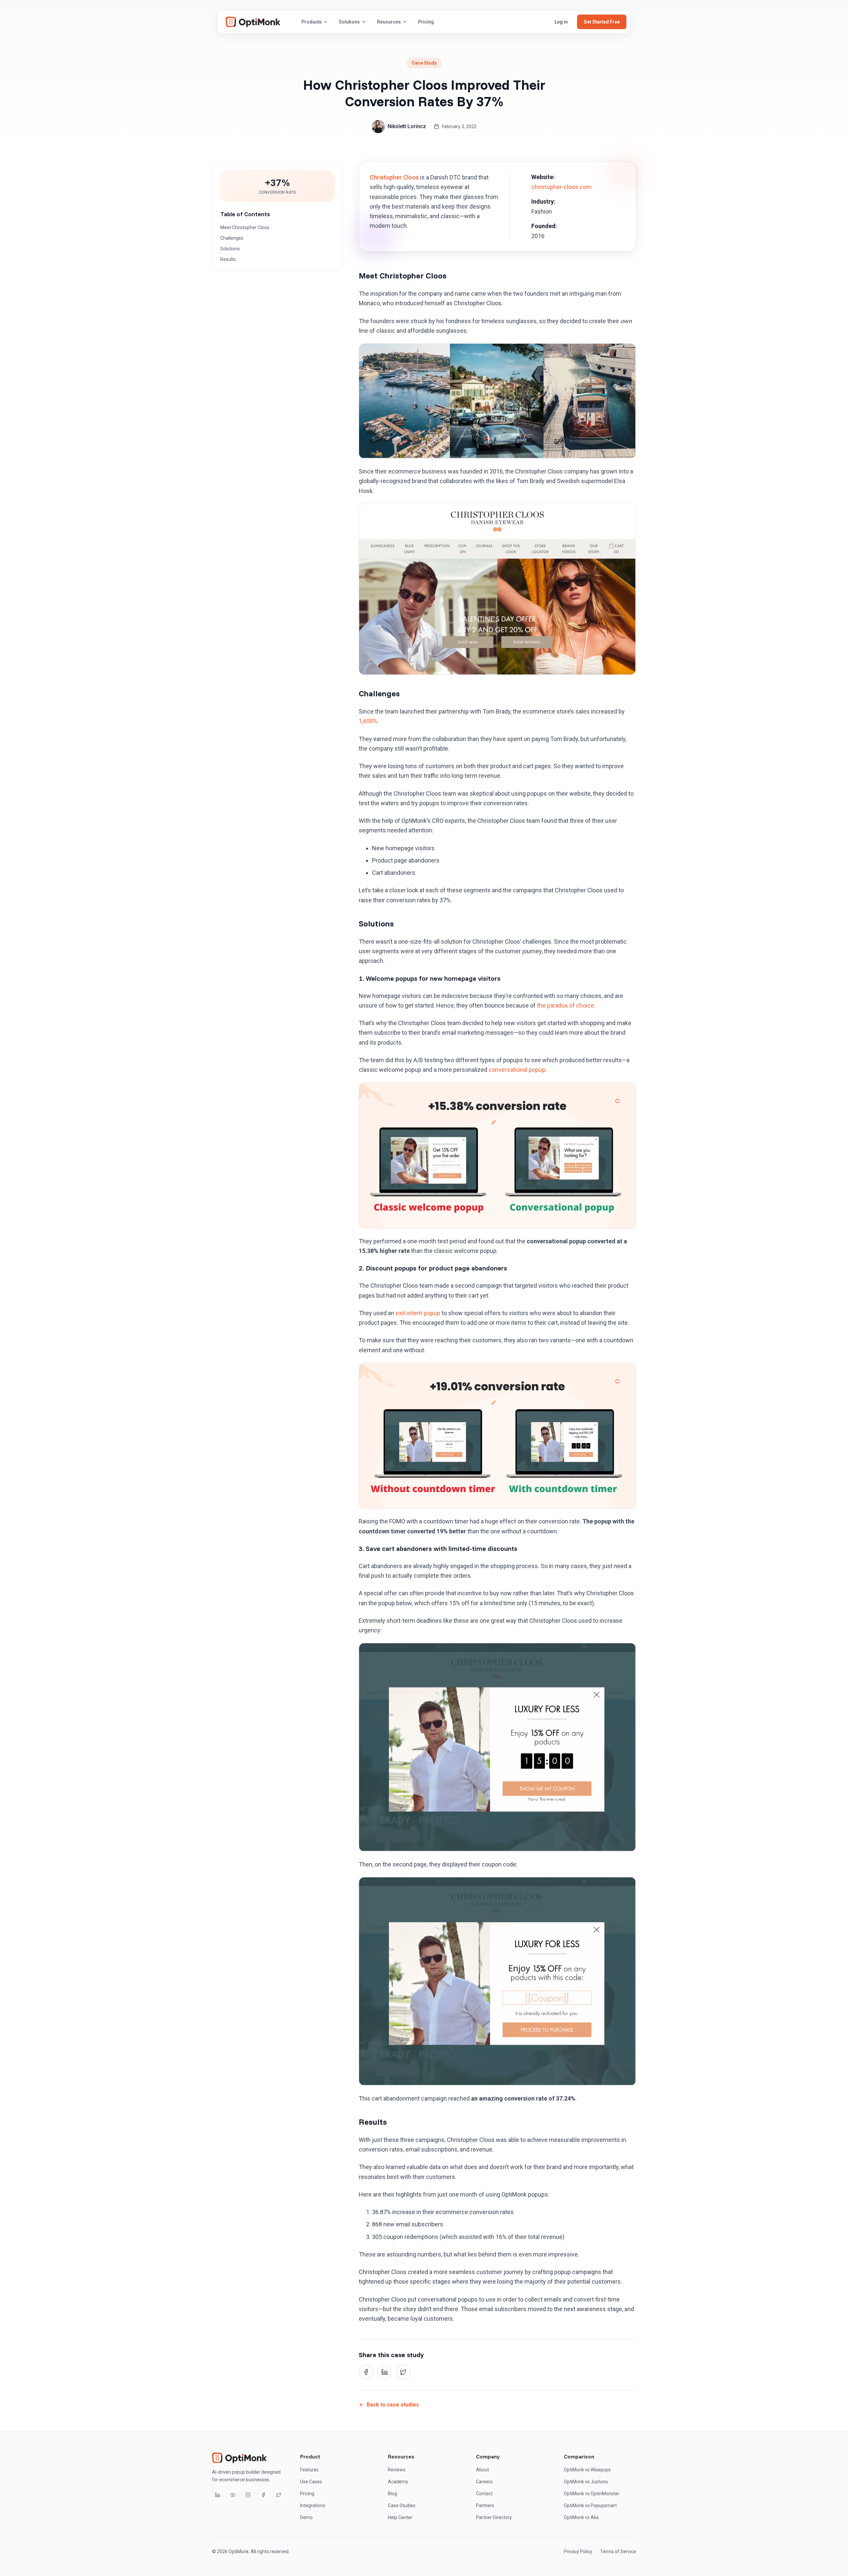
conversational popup (517, 1070)
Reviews (397, 2470)
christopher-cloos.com (561, 187)
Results (228, 259)
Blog (393, 2494)
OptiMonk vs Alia (581, 2517)
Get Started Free (602, 22)
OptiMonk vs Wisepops (587, 2470)
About (482, 2470)
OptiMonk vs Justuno (586, 2482)
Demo (306, 2517)
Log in (561, 22)
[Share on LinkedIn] (385, 2372)
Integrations (313, 2505)
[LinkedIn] (218, 2495)
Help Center (400, 2517)
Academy (398, 2482)
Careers (484, 2482)
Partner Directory (494, 2517)
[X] (279, 2495)
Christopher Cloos (394, 177)
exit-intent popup (418, 1313)
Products (312, 22)
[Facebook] (263, 2495)
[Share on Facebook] (366, 2372)
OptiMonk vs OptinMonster (592, 2494)
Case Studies (402, 2505)
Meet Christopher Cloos (245, 227)
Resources (389, 22)
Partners (485, 2505)
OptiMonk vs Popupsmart (590, 2505)
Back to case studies (393, 2405)
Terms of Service (618, 2551)
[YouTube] (233, 2495)
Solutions (349, 22)
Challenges (232, 238)
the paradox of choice (565, 1005)
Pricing (426, 22)
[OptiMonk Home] (253, 22)
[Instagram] (248, 2495)
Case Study (424, 63)
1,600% (368, 721)
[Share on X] (403, 2372)
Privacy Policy (578, 2551)
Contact (484, 2494)
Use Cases (311, 2482)
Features (309, 2470)
